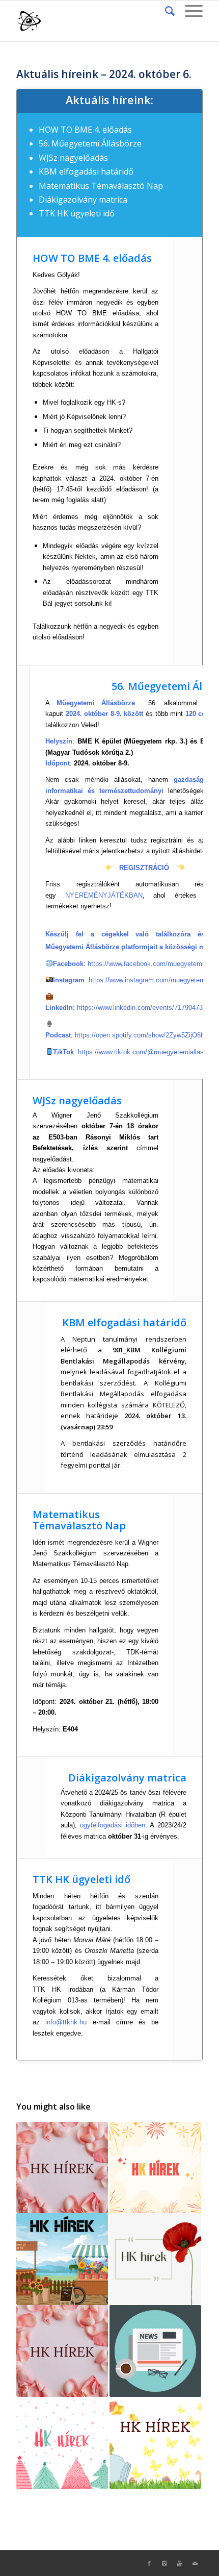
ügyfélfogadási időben (113, 1825)
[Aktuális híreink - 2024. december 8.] (62, 2443)
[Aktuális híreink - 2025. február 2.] (62, 2351)
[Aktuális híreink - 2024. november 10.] (155, 2259)
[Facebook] (149, 2563)
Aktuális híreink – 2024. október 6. (104, 74)
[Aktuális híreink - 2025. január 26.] (155, 2168)
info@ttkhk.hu (66, 2022)
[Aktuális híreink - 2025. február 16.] (62, 2168)
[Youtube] (180, 2563)
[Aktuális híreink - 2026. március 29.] (62, 2259)
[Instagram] (165, 2563)
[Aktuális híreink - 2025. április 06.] (155, 2443)
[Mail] (195, 2563)
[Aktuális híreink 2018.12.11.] (155, 2351)
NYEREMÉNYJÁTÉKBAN (104, 895)
